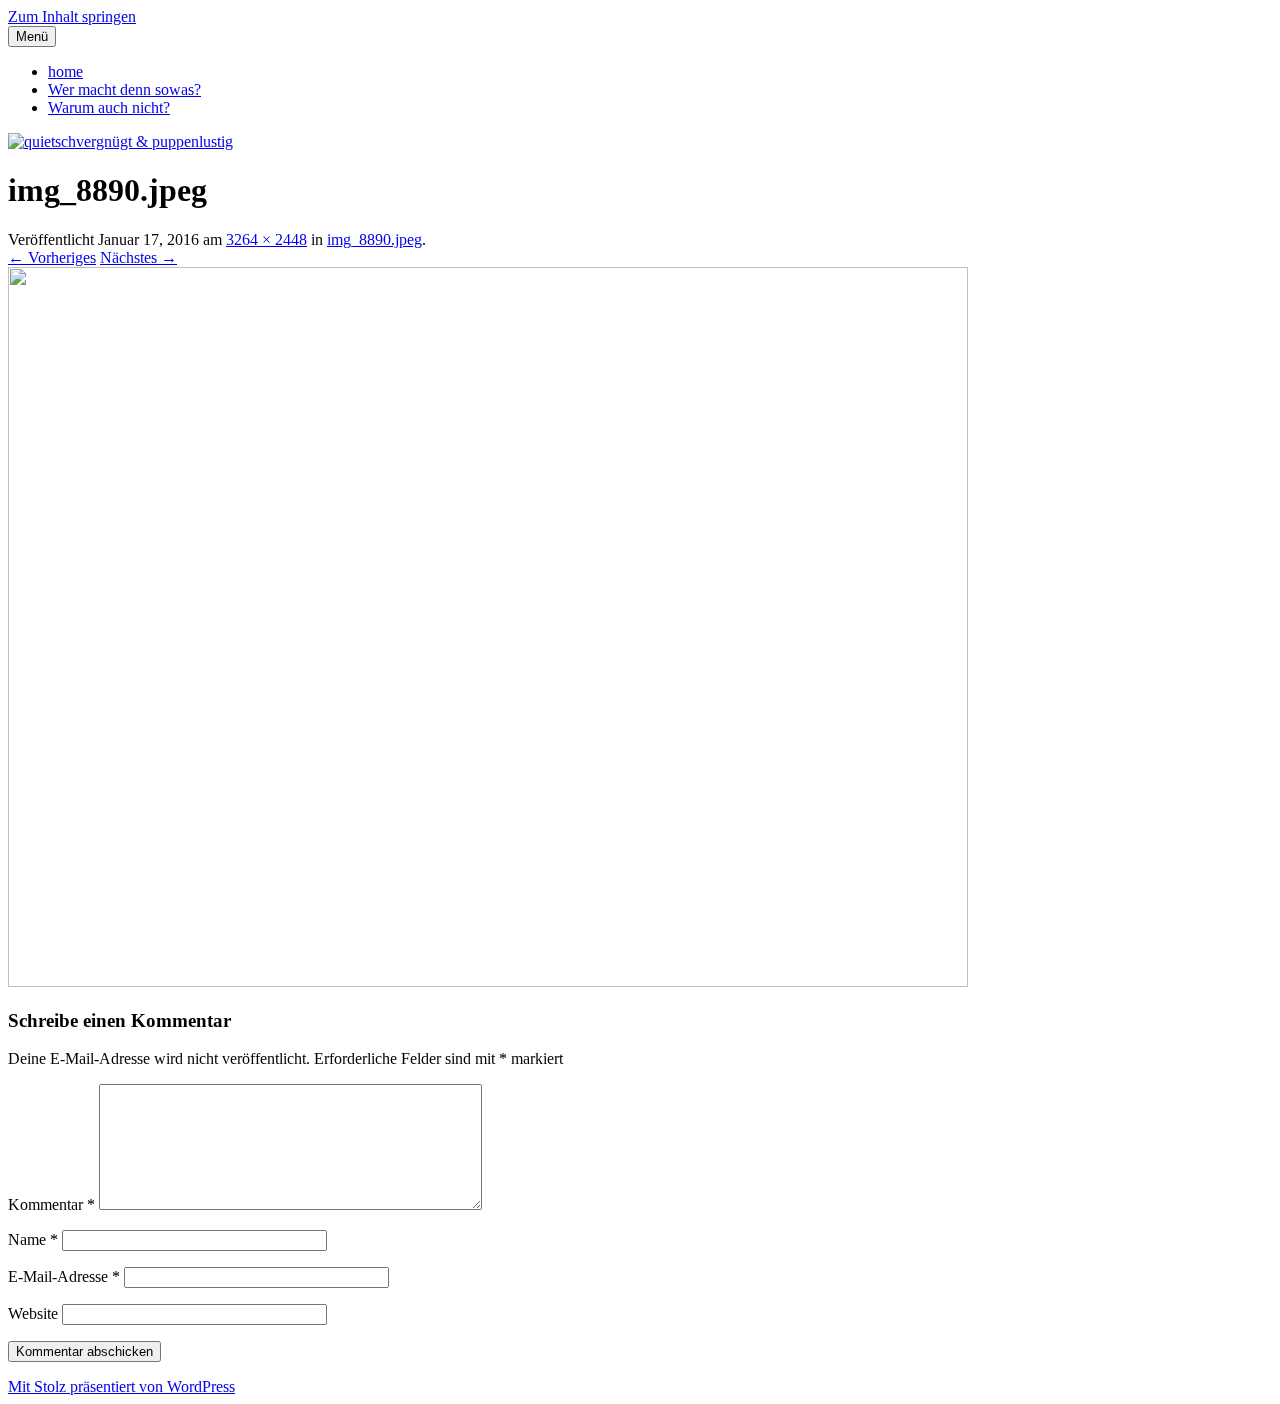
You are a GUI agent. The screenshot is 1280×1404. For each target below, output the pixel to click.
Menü (32, 36)
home (65, 71)
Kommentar (51, 1204)
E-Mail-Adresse (64, 1276)
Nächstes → (138, 257)
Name (33, 1239)
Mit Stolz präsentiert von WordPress (121, 1386)
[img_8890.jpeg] (488, 981)
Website (33, 1313)
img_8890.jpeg (374, 239)
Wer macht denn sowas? (124, 89)
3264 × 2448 (266, 239)
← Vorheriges (52, 257)
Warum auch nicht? (109, 107)
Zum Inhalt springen (72, 16)
